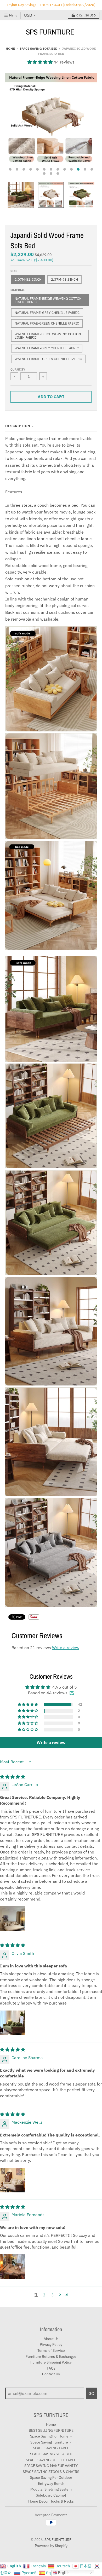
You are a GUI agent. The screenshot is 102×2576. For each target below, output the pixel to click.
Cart (86, 15)
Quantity (18, 369)
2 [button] (44, 2295)
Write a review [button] (51, 1742)
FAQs (51, 2368)
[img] (13, 1777)
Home (10, 48)
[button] (41, 62)
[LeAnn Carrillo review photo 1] (13, 1919)
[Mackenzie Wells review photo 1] (13, 2180)
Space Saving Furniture (49, 2442)
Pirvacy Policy (51, 2344)
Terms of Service (51, 2350)
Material (18, 290)
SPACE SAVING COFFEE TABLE (51, 2460)
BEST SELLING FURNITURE (51, 2430)
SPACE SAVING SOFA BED (51, 2454)
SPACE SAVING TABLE (51, 2448)
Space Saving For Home (49, 2436)
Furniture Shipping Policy (51, 2362)
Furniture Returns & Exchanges (51, 2356)
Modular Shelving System (51, 2489)
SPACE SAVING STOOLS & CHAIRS (51, 2472)
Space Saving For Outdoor (51, 2477)
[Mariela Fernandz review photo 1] (13, 2267)
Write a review (66, 1648)
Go (91, 2393)
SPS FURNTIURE (50, 32)
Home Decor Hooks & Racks (51, 2501)
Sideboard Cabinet (51, 2495)
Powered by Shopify (51, 2546)
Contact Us (51, 2374)
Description (18, 426)
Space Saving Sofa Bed (38, 48)
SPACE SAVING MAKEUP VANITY (51, 2466)
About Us (51, 2339)
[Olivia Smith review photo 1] (13, 2023)
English (63, 2573)
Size (14, 271)
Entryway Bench (51, 2483)
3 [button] (53, 2295)
